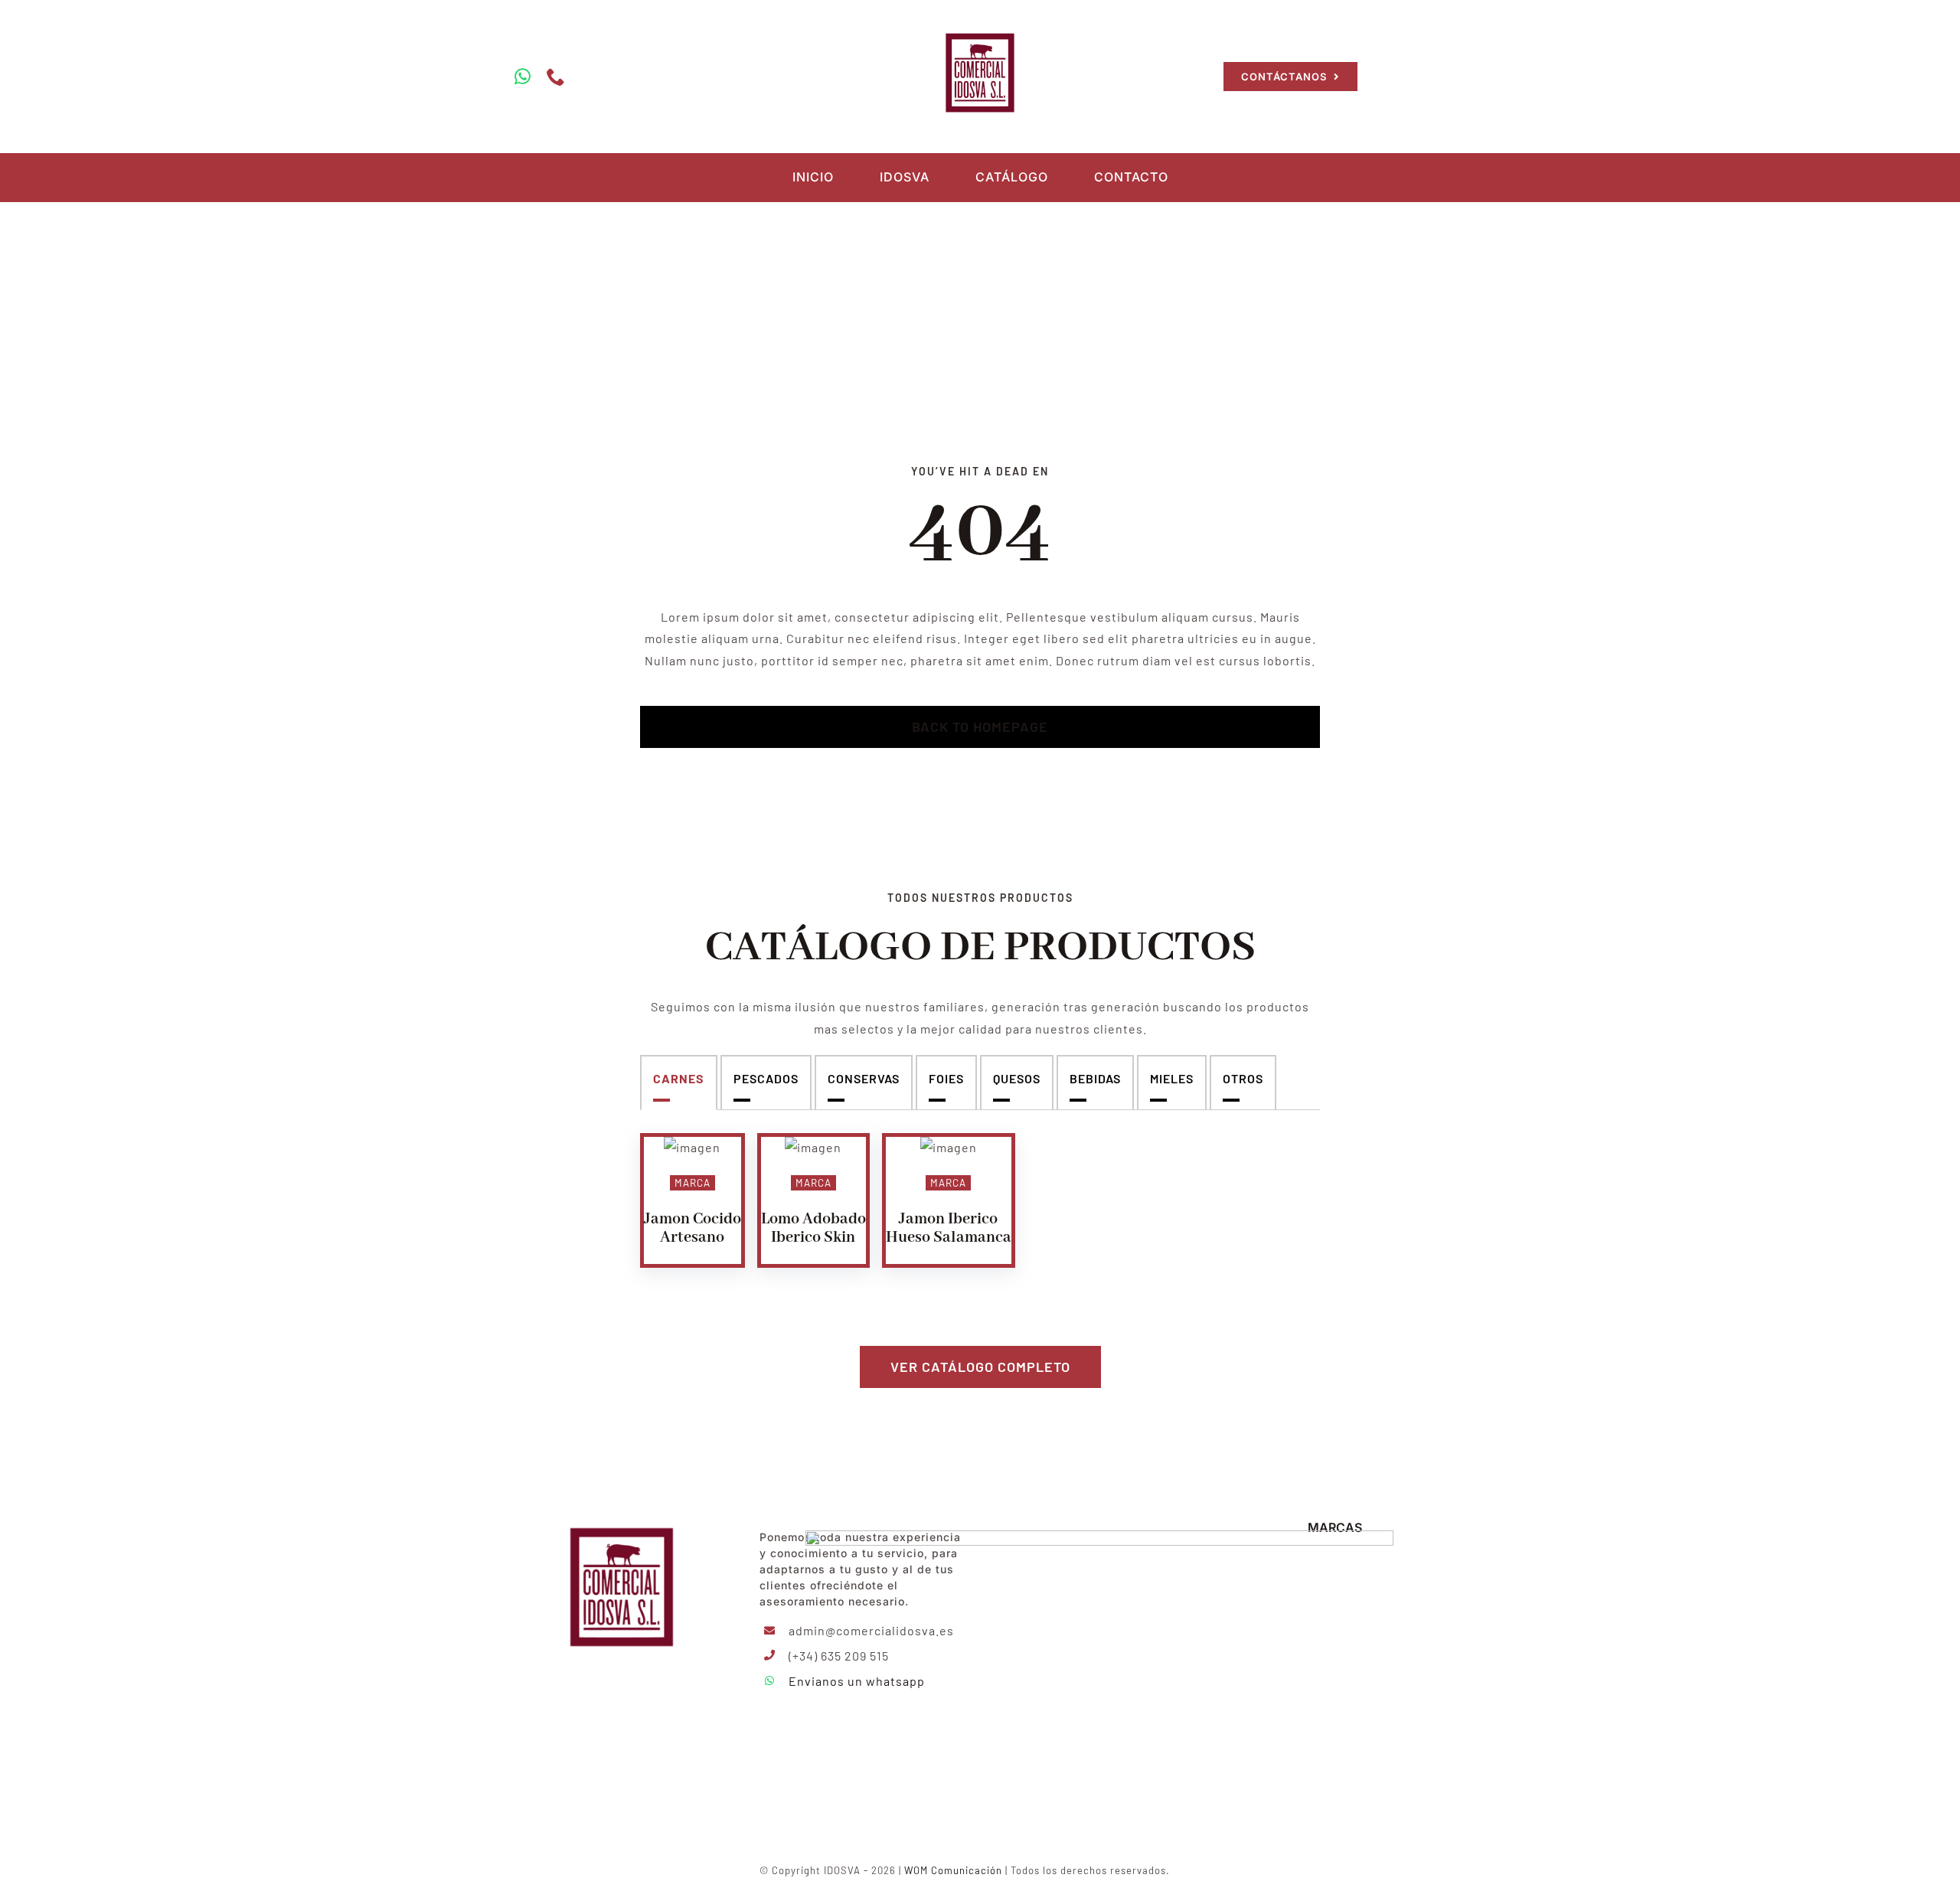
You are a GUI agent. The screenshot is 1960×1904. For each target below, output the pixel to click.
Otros (1243, 1078)
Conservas (864, 1078)
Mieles (1172, 1078)
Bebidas (1095, 1078)
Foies (946, 1078)
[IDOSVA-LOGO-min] (980, 33)
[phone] (556, 77)
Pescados (766, 1078)
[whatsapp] (523, 77)
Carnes (679, 1078)
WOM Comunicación (953, 1870)
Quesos (1017, 1078)
